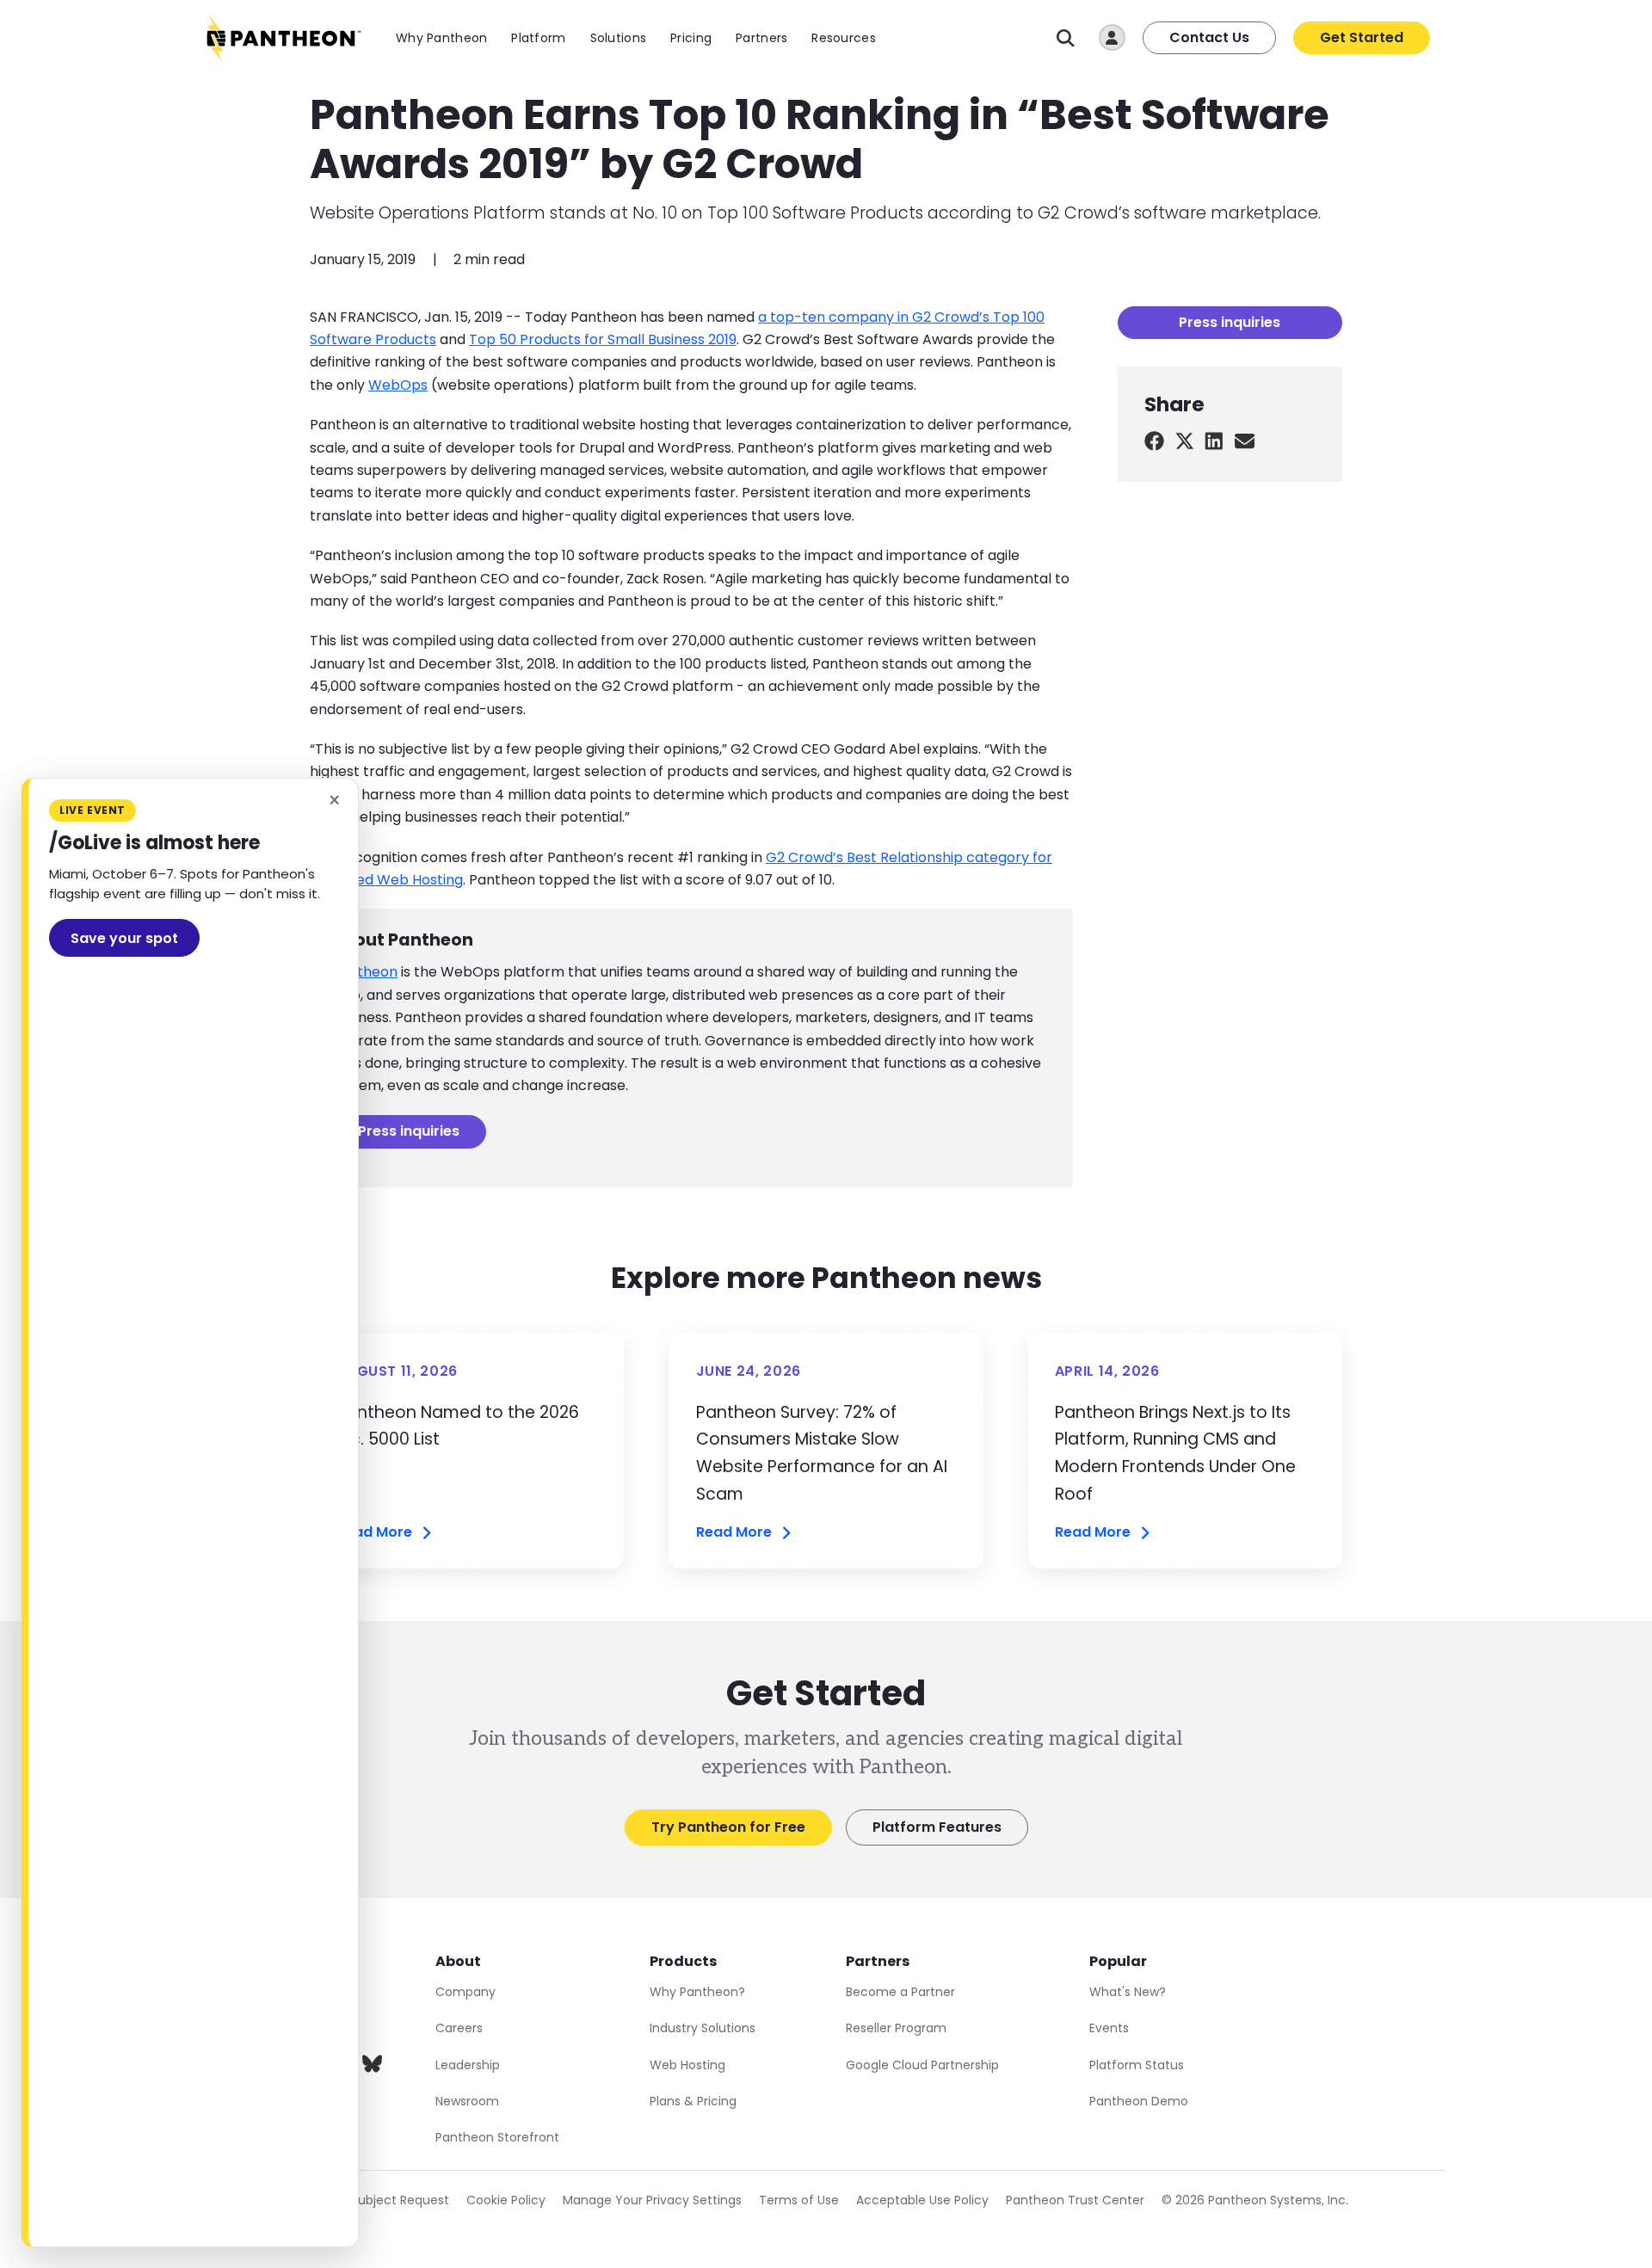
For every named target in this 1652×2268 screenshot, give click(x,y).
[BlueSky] (372, 2067)
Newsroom (467, 2101)
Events (1109, 2028)
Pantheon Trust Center (1075, 2200)
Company (465, 1992)
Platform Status (1137, 2065)
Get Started (1362, 37)
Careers (459, 2028)
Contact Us (1209, 37)
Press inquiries (409, 1131)
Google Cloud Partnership (922, 2065)
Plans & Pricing (693, 2101)
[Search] (1066, 38)
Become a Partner (900, 1992)
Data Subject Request (384, 2200)
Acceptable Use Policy (922, 2200)
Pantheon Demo (1139, 2101)
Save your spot (124, 938)
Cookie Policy (506, 2200)
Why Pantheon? (697, 1992)
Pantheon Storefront (497, 2137)
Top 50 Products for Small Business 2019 (603, 339)
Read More (374, 1533)
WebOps (398, 385)
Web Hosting (687, 2065)
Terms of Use (799, 2200)
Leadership (468, 2065)
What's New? (1128, 1992)
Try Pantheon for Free (728, 1827)
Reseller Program (896, 2028)
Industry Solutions (703, 2028)
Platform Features (937, 1827)
